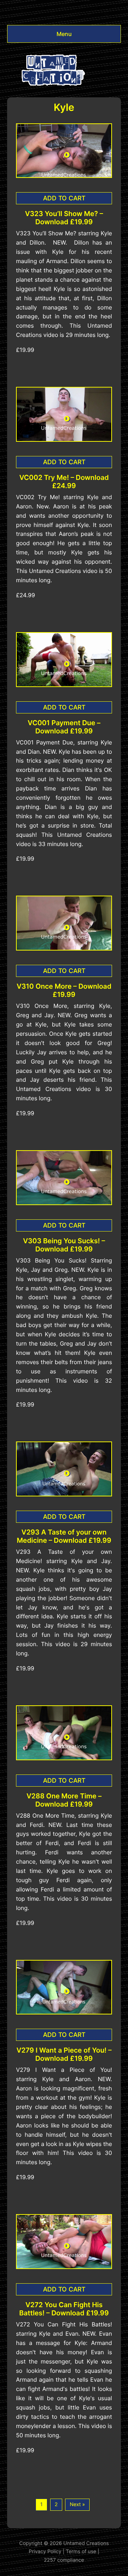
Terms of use (81, 2552)
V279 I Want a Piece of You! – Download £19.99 (64, 2054)
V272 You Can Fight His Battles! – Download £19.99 (64, 2309)
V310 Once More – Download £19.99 (64, 990)
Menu (64, 34)
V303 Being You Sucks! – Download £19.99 (64, 1245)
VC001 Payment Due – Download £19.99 (64, 727)
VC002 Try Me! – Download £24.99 (64, 482)
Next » (77, 2505)
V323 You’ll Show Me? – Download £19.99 (64, 218)
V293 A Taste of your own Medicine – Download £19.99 (64, 1536)
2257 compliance (64, 2560)
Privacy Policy (45, 2552)
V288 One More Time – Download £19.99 (64, 1800)
